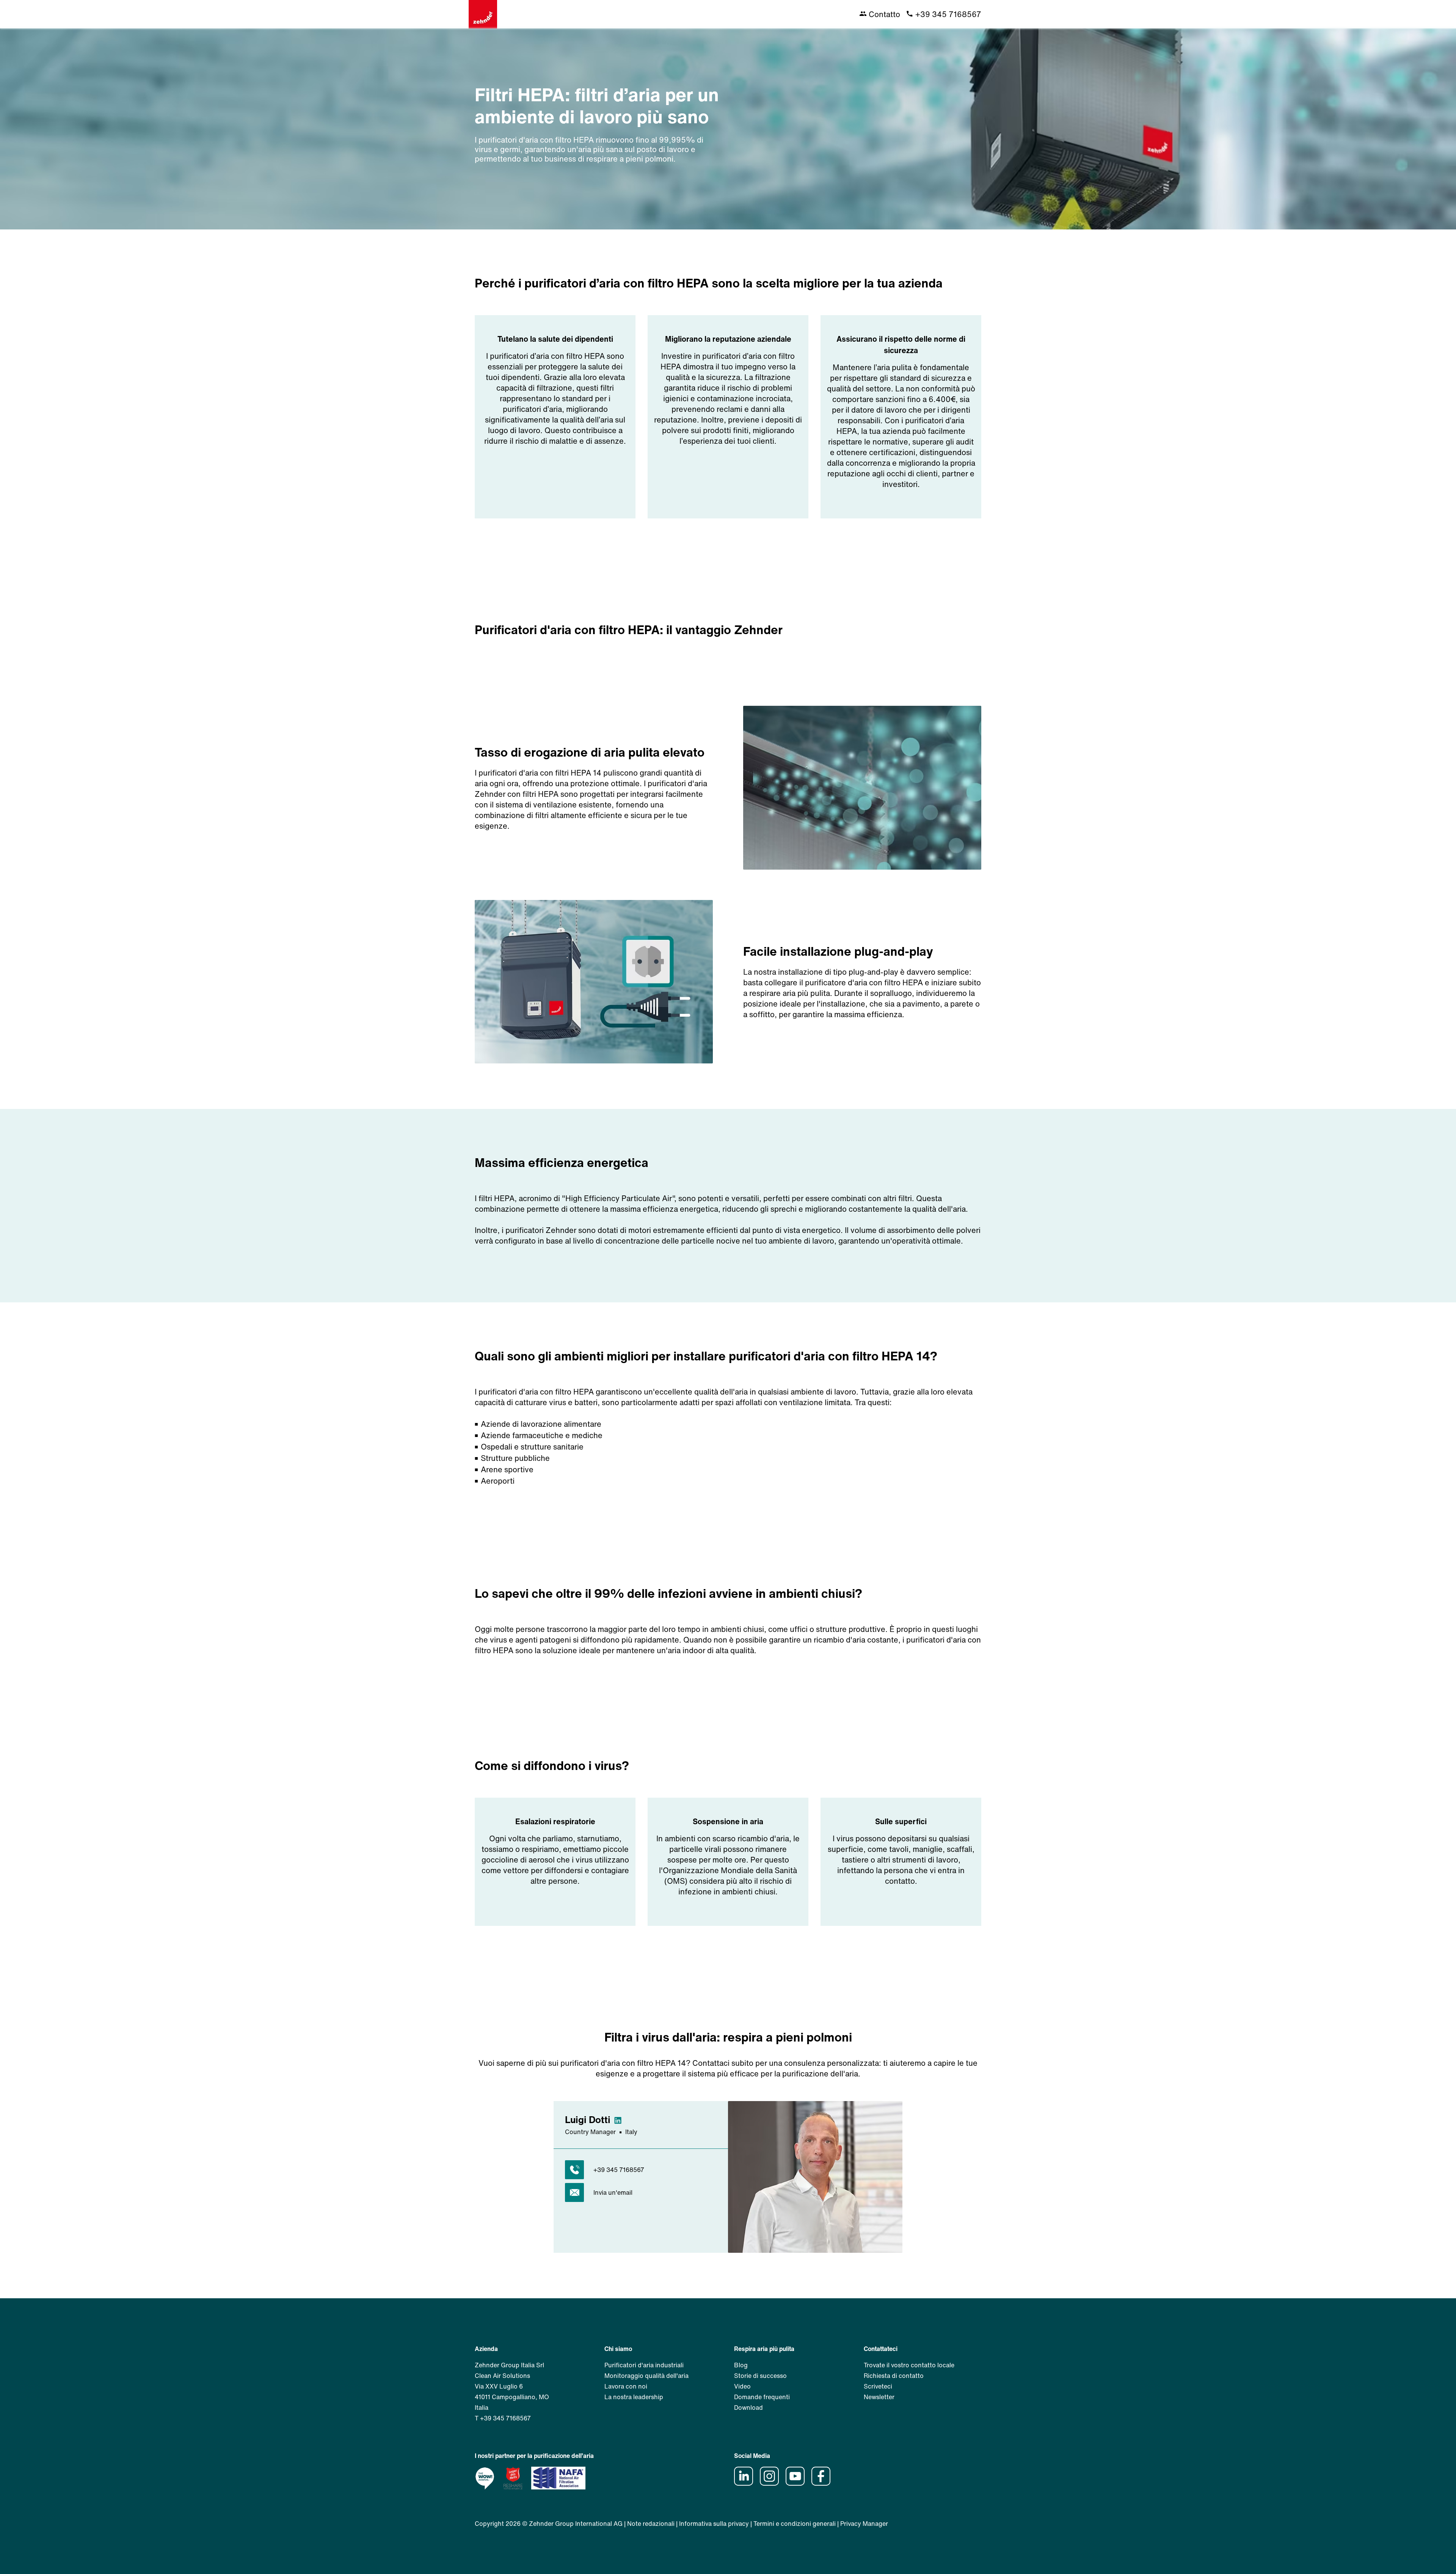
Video (742, 2386)
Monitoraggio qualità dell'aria (646, 2376)
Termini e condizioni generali (795, 2524)
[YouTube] (798, 2483)
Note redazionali (651, 2524)
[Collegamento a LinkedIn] (620, 2119)
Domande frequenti (762, 2397)
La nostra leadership (634, 2397)
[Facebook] (824, 2483)
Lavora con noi (626, 2386)
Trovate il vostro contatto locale (909, 2365)
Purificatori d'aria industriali (644, 2365)
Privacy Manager (864, 2524)
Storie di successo (760, 2376)
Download (748, 2408)
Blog (741, 2365)
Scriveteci (878, 2386)
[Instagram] (772, 2483)
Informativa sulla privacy (714, 2524)
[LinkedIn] (746, 2483)
